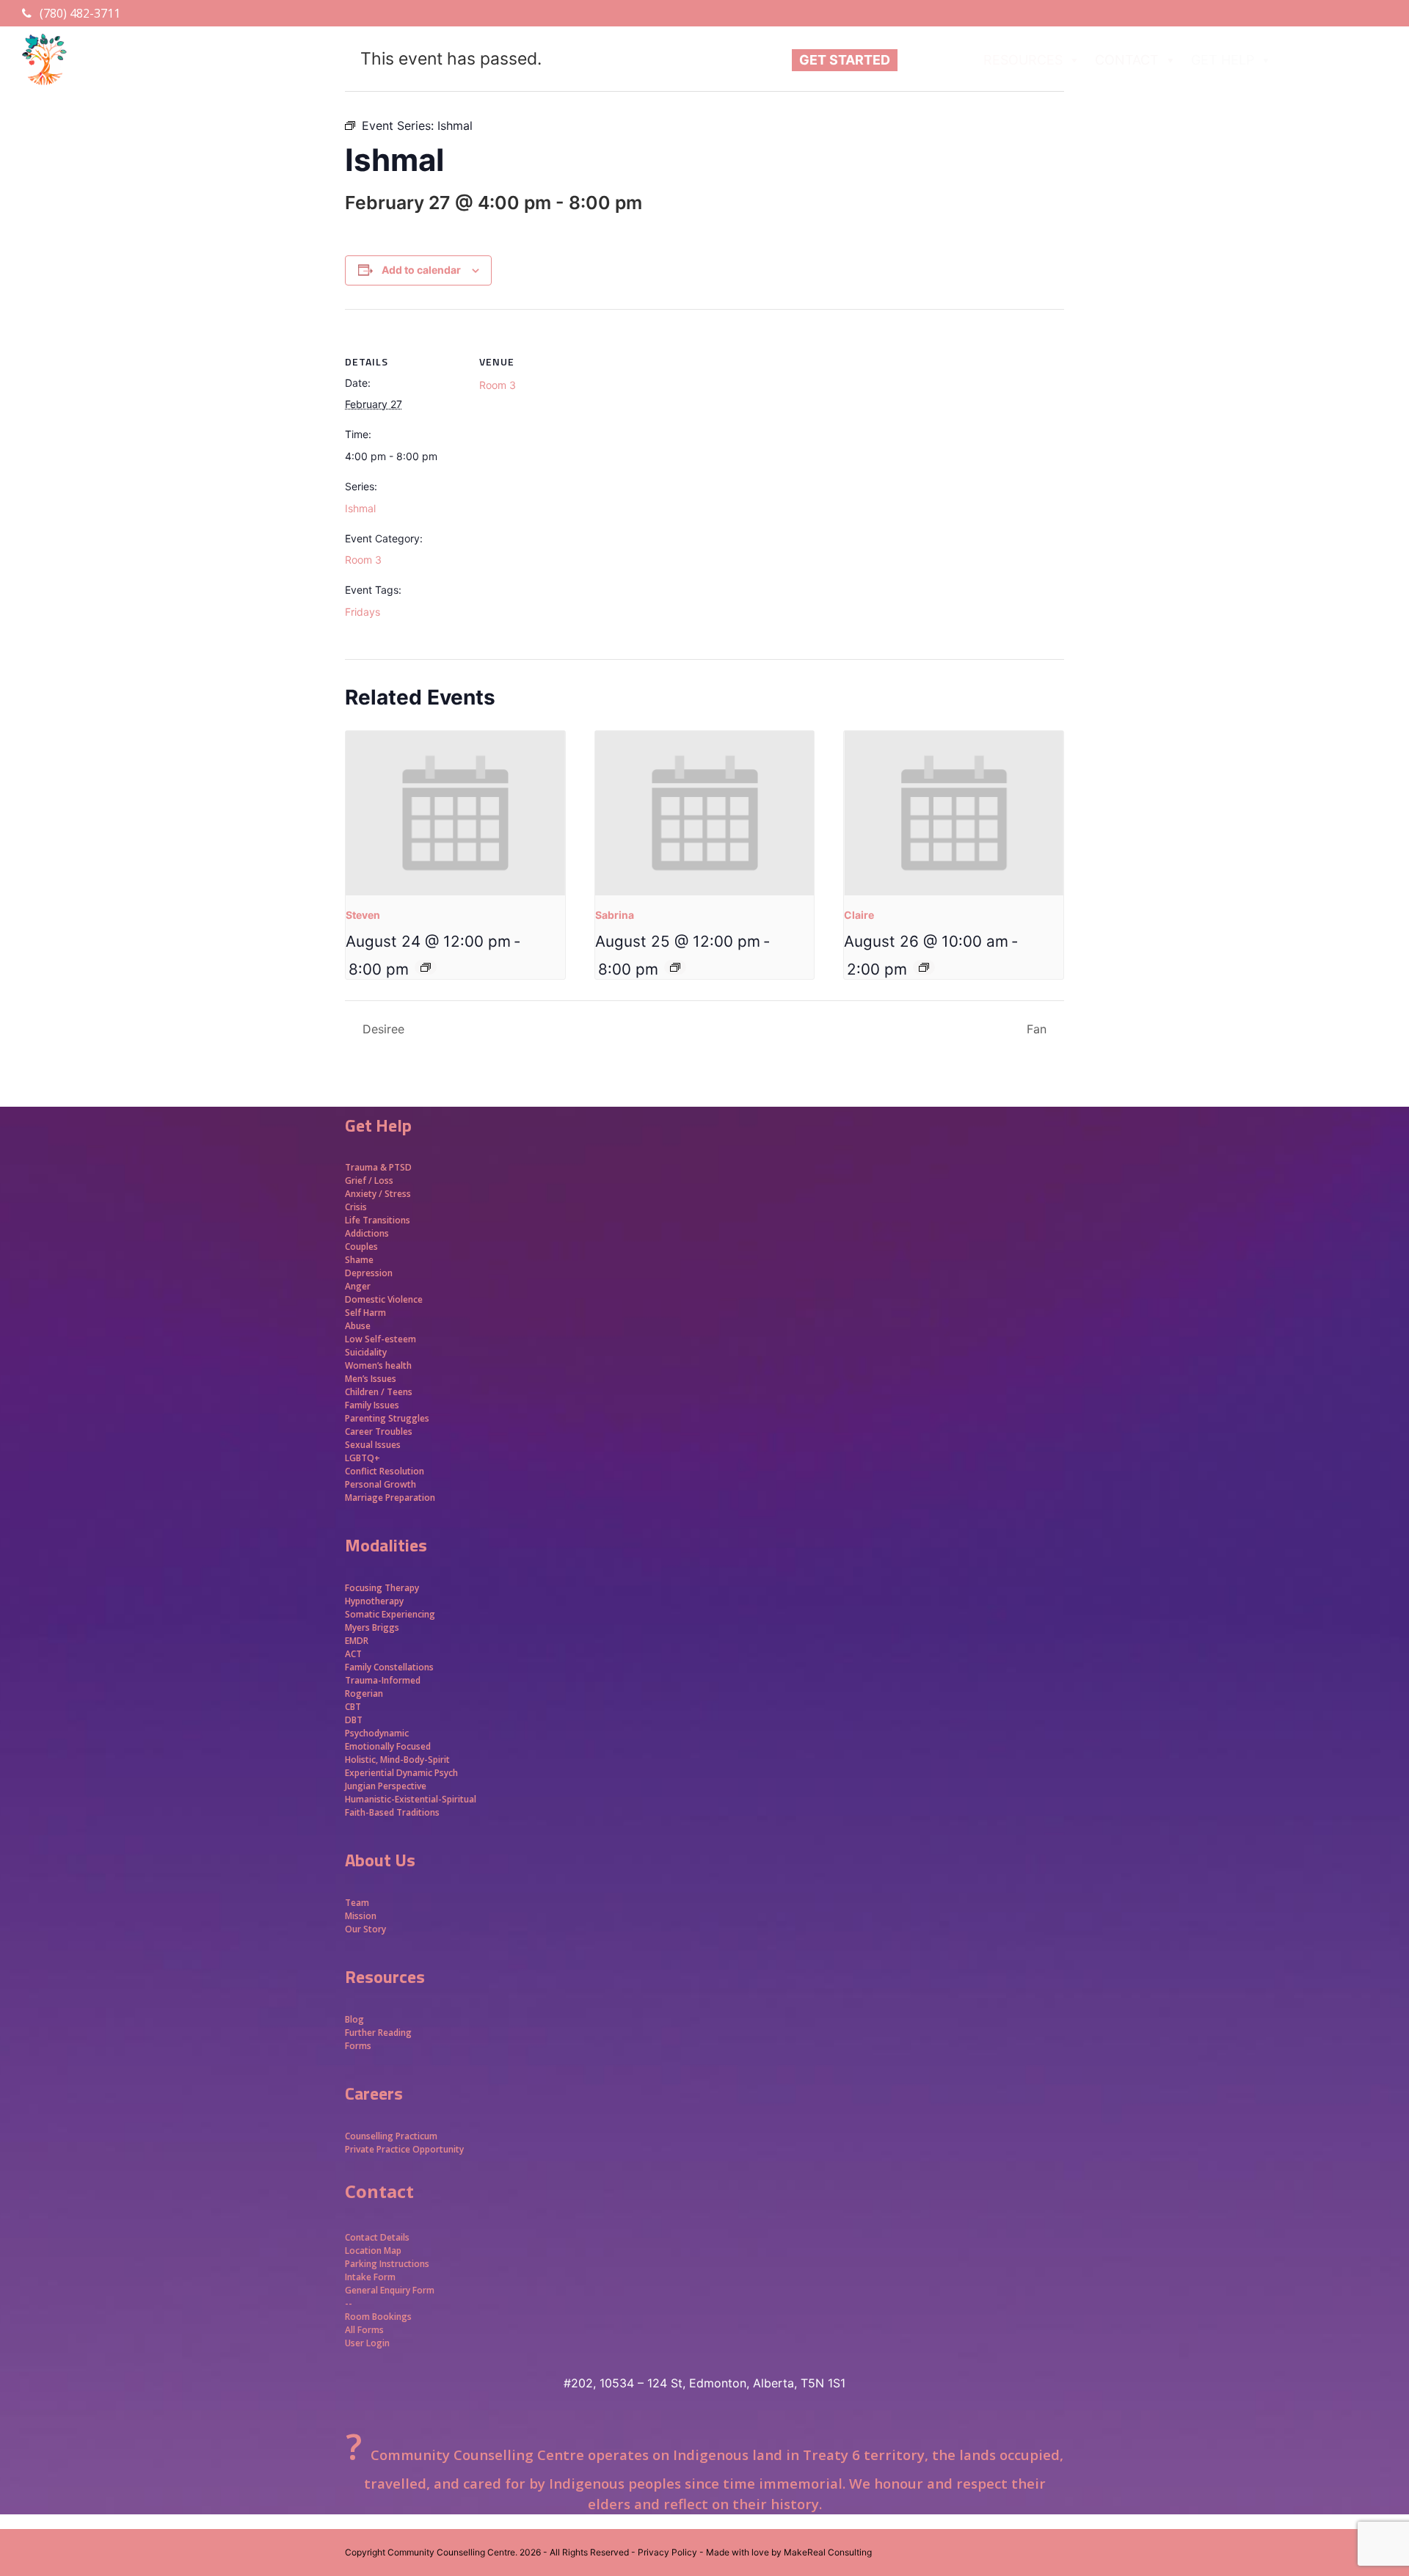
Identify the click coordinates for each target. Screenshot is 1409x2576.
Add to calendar (421, 270)
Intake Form (370, 2277)
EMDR (357, 1641)
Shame (359, 1260)
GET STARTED (845, 60)
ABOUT (928, 60)
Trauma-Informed (384, 1680)
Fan (1038, 1029)
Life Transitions (378, 1220)
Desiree (382, 1029)
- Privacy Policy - (667, 2552)
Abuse (358, 1326)
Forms (358, 2046)
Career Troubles (379, 1431)
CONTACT (1127, 60)
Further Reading (378, 2033)
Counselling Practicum (391, 2136)
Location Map (373, 2251)
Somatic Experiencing (390, 1614)
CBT (353, 1707)
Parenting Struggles (387, 1418)
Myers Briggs (372, 1627)
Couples (361, 1247)
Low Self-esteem (381, 1339)
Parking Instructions (387, 2264)
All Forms (364, 2330)
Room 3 (363, 560)
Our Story (365, 1929)
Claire (859, 915)
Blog (354, 2019)
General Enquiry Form (390, 2290)
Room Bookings (378, 2317)
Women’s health (378, 1365)
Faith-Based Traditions (393, 1812)
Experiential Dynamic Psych (401, 1773)
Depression (369, 1273)
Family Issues (372, 1405)
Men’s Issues (371, 1379)
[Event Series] (426, 967)
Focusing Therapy (382, 1588)
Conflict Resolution (385, 1471)
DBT (354, 1720)
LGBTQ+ (363, 1458)
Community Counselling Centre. (452, 2552)
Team (357, 1903)
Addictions (367, 1233)
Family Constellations (390, 1667)
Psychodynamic (377, 1733)
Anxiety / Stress (378, 1194)
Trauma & (367, 1167)
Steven (363, 915)
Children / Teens (379, 1392)
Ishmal (360, 508)
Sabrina (615, 915)
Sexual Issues (373, 1445)
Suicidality (366, 1352)
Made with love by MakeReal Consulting (789, 2552)
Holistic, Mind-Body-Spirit (397, 1760)
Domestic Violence (384, 1299)
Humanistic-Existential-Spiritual (411, 1799)
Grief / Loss (370, 1180)
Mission (361, 1916)
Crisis (356, 1207)
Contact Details (377, 2237)
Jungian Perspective (386, 1786)
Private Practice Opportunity (404, 2149)
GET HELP (1223, 60)
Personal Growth (382, 1484)
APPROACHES (1330, 60)
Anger (358, 1286)
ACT (353, 1654)
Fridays (363, 612)
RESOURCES (1023, 60)
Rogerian (364, 1693)
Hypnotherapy (374, 1601)
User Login (367, 2343)
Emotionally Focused (388, 1746)
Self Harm (365, 1313)
